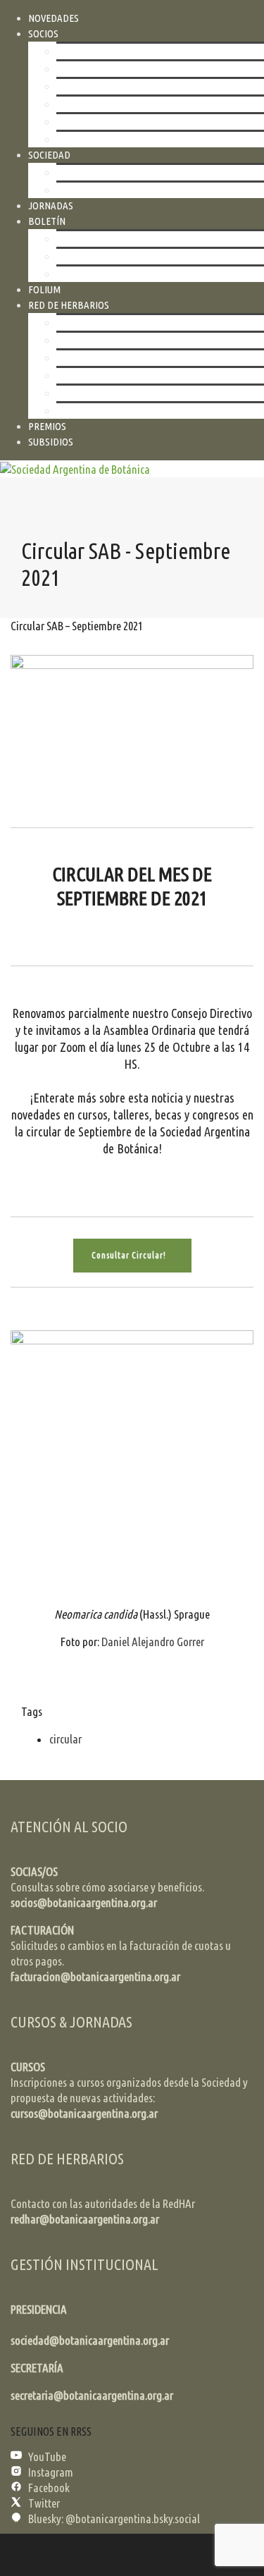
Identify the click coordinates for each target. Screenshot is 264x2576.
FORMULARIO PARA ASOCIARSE (120, 104)
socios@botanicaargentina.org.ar (84, 1902)
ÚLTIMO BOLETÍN (92, 239)
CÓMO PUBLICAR (91, 274)
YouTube (47, 2457)
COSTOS (73, 69)
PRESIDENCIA (39, 2309)
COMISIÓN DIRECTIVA (100, 190)
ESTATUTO (78, 172)
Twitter (44, 2503)
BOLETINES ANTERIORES (107, 256)
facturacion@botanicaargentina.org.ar (95, 1976)
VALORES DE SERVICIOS (103, 375)
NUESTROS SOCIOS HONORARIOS (124, 139)
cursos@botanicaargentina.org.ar (84, 2113)
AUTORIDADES (86, 323)
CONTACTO (79, 411)
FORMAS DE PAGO (93, 86)
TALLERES (77, 358)
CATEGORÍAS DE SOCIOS (105, 51)
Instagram (51, 2472)
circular (65, 1739)
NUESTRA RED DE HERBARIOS (117, 340)
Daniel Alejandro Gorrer (153, 1642)
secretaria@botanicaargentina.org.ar (92, 2395)
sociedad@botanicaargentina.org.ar (90, 2340)
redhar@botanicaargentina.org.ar (85, 2219)
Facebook (49, 2488)
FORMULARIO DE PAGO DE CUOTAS (127, 122)
